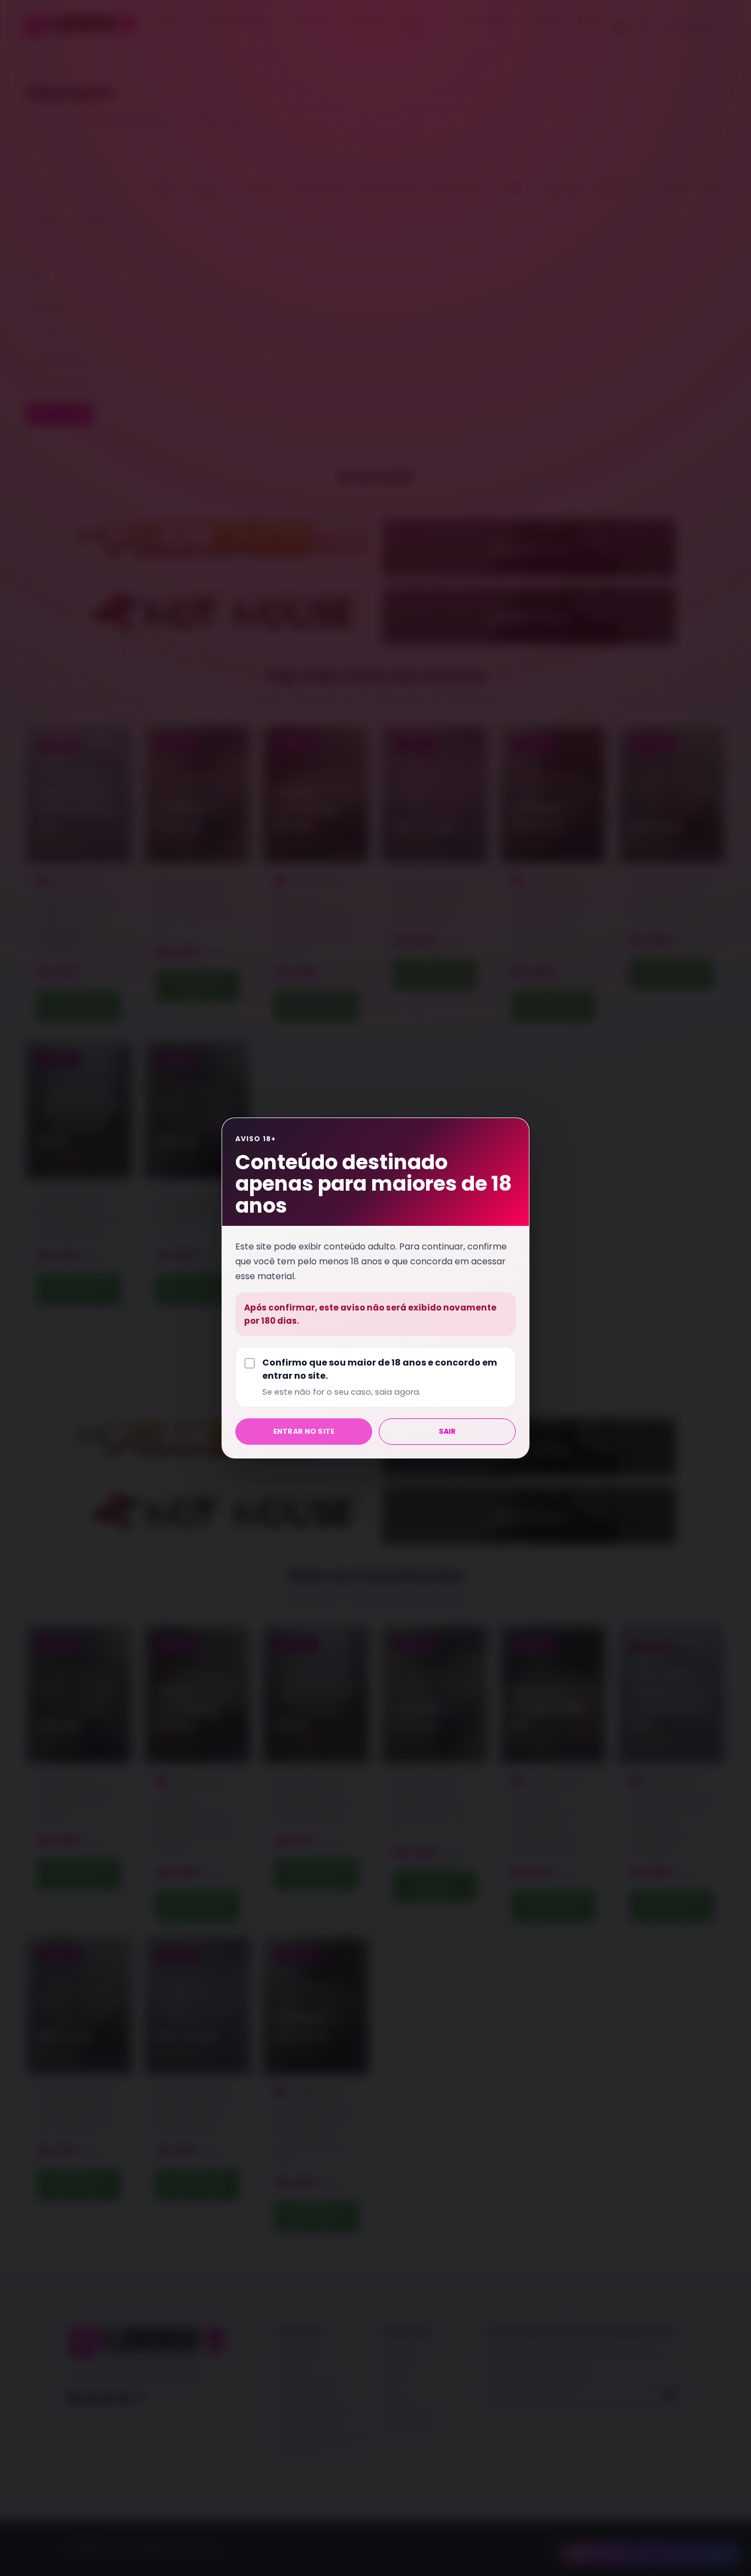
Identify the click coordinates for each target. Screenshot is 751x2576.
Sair (448, 1431)
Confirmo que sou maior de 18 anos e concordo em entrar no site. (380, 1377)
